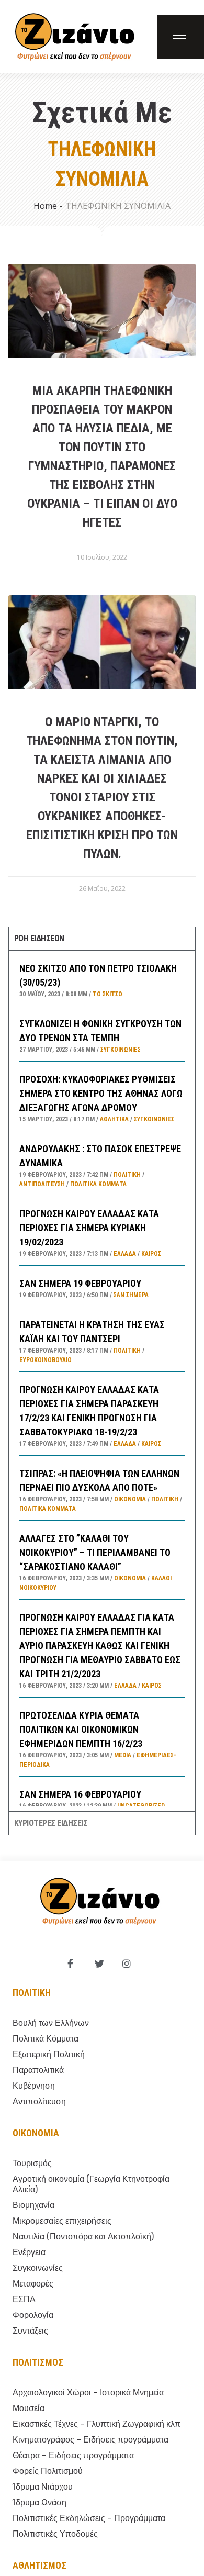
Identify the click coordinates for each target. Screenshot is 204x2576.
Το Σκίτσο (107, 994)
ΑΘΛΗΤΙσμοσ (39, 2565)
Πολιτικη (32, 1993)
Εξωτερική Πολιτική (49, 2054)
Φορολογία (33, 2315)
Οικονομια (36, 2133)
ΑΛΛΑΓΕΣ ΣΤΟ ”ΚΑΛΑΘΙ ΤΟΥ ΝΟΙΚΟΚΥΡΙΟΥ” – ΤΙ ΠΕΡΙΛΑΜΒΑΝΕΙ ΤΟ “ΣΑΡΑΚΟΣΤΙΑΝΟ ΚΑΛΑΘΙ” (95, 1552)
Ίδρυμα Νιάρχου (43, 2487)
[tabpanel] (102, 1381)
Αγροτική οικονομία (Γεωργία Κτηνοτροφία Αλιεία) (91, 2184)
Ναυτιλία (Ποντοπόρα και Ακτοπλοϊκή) (83, 2237)
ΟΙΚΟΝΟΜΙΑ (130, 1499)
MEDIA (123, 1755)
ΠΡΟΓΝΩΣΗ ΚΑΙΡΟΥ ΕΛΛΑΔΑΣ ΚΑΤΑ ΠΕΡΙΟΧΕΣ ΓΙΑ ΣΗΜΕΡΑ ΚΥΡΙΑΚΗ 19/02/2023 (89, 1228)
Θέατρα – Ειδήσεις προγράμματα (73, 2455)
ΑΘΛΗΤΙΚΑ (114, 1119)
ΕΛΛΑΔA (125, 1254)
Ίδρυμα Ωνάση (39, 2502)
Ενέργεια (29, 2252)
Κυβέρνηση (34, 2086)
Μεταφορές (33, 2284)
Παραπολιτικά (38, 2070)
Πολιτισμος (38, 2362)
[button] (181, 37)
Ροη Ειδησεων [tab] (39, 938)
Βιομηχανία (33, 2205)
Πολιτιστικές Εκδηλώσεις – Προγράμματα (89, 2518)
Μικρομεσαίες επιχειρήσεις (62, 2221)
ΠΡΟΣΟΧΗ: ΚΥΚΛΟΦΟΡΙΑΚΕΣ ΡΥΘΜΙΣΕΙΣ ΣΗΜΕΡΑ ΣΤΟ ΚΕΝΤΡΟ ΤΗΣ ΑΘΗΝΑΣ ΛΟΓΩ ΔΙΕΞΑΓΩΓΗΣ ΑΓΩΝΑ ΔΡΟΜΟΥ (101, 1093)
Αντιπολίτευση (42, 1184)
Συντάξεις (30, 2331)
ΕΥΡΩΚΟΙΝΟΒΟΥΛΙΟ (46, 1360)
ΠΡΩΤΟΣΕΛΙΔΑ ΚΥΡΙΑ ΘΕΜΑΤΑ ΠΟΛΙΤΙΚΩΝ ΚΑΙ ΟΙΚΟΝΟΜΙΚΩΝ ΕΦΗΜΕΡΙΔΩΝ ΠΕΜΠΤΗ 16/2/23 (81, 1729)
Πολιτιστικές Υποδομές (55, 2534)
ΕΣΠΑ (24, 2299)
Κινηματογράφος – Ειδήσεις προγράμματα (90, 2440)
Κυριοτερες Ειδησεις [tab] (51, 1823)
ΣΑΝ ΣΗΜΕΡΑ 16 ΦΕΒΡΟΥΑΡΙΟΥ (80, 1794)
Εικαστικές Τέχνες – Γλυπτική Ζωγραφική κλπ (97, 2424)
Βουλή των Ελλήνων (51, 2023)
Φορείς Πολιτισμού (48, 2471)
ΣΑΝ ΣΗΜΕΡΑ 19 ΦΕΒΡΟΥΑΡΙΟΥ (80, 1283)
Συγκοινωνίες (121, 1050)
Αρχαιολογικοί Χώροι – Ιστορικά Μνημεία (88, 2393)
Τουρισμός (32, 2163)
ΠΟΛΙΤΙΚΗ (127, 1175)
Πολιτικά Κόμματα (98, 1184)
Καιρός (151, 1254)
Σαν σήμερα (131, 1295)
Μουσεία (29, 2408)
